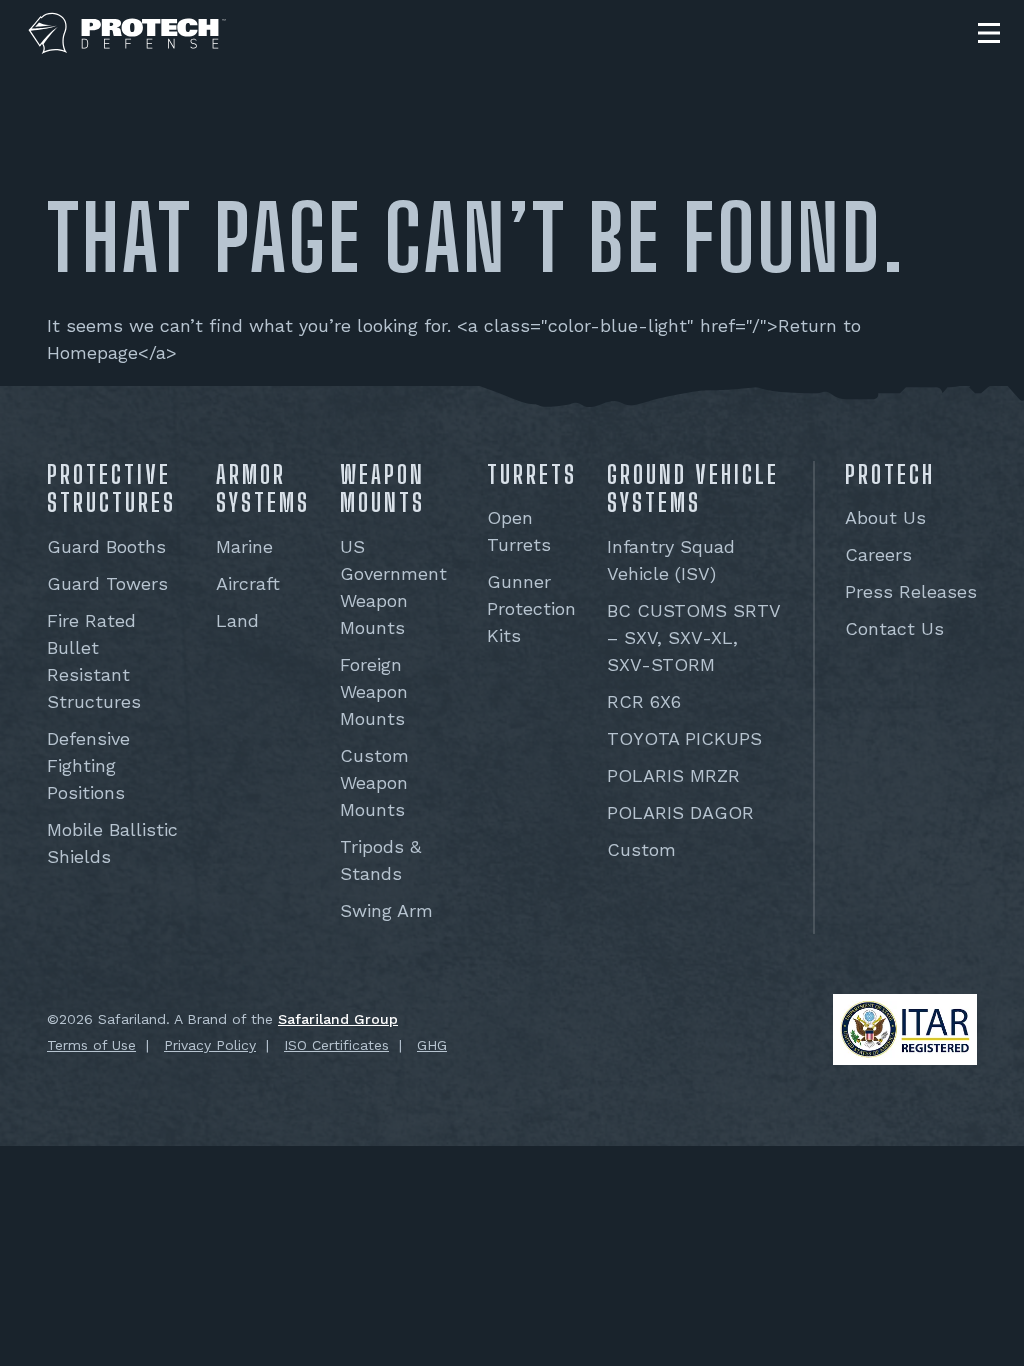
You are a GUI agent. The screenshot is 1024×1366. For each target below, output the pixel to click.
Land (237, 620)
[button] (989, 33)
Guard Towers (107, 583)
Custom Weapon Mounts (374, 782)
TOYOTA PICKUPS (684, 738)
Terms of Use (91, 1045)
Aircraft (248, 583)
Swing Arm (386, 910)
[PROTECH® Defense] (127, 33)
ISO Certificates (336, 1045)
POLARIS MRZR (673, 775)
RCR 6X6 (644, 701)
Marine (244, 546)
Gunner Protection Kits (531, 608)
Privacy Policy (210, 1045)
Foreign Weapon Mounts (374, 691)
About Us (885, 517)
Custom (641, 849)
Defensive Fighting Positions (88, 765)
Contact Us (894, 628)
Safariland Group (338, 1019)
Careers (878, 554)
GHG (432, 1045)
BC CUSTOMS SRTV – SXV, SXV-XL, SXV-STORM (693, 637)
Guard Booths (106, 546)
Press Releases (911, 591)
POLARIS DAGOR (680, 812)
